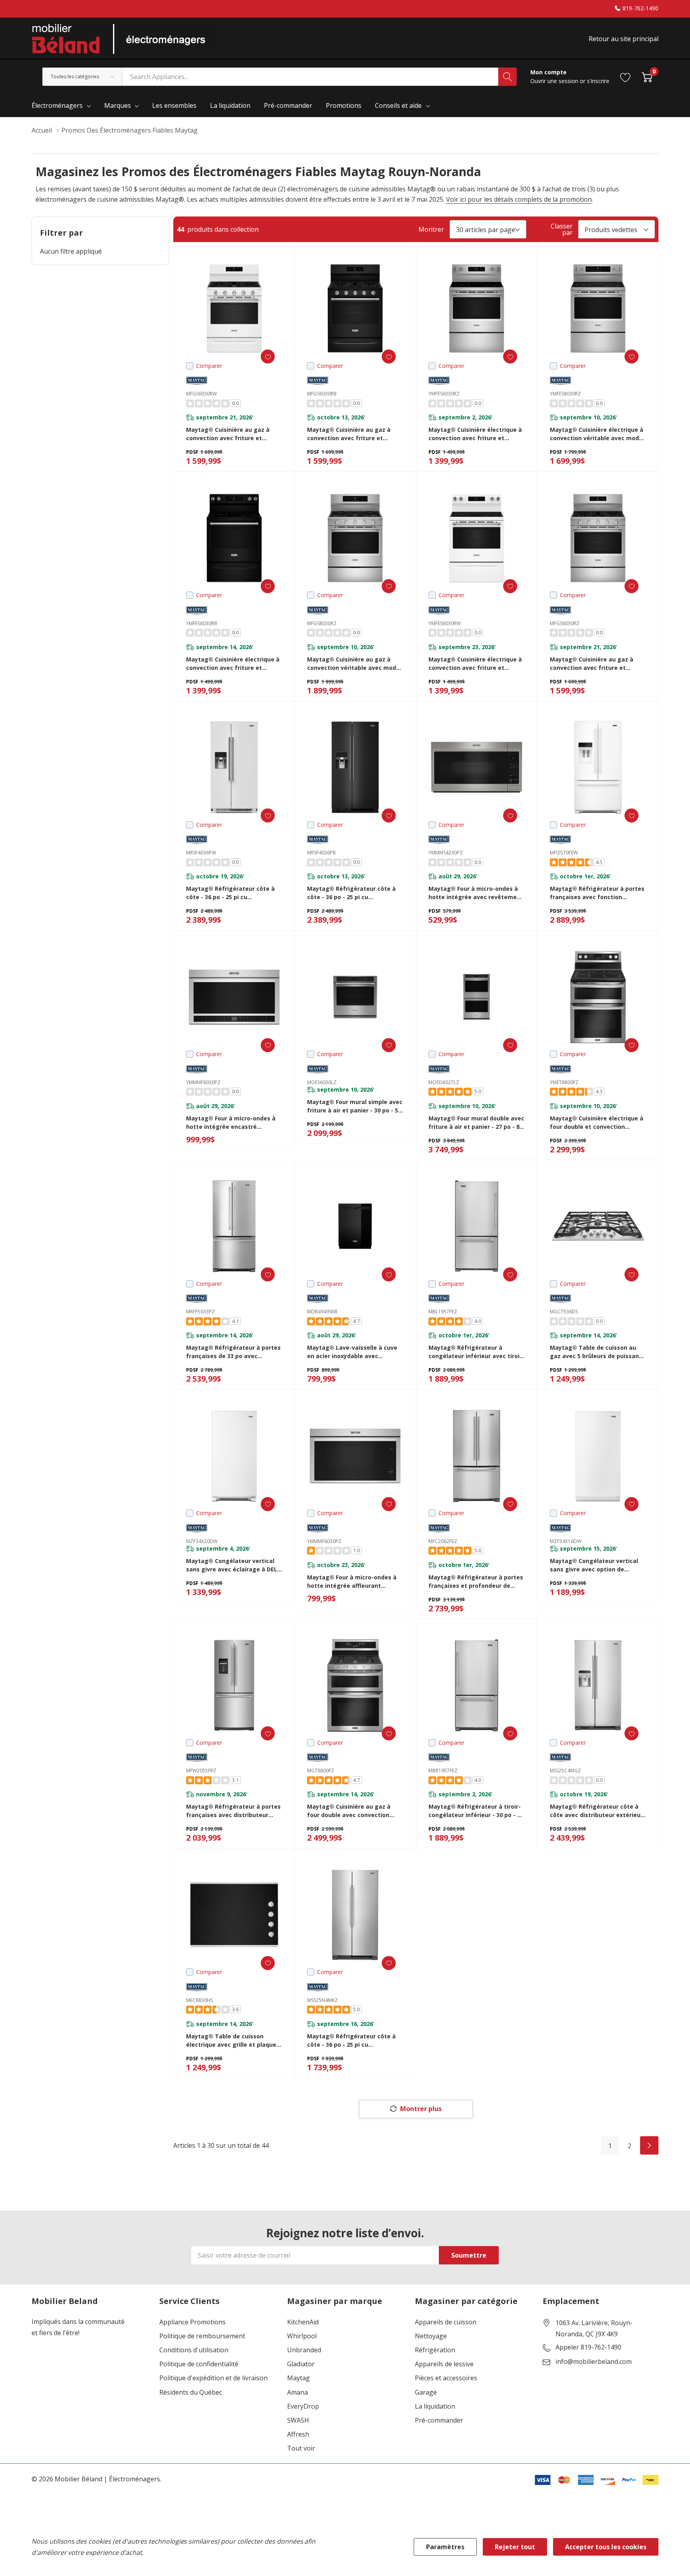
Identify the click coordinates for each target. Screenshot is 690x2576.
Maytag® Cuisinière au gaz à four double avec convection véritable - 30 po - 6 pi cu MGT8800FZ (349, 1811)
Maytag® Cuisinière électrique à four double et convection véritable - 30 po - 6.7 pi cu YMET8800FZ (597, 1123)
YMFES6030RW (445, 623)
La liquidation (435, 2406)
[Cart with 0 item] (647, 76)
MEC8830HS (199, 2000)
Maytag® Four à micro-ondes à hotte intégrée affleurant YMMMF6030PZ (352, 1582)
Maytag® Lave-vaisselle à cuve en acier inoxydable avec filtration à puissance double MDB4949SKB (352, 1352)
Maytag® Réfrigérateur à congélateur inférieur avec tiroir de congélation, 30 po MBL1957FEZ (475, 1352)
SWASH (298, 2420)
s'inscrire (598, 81)
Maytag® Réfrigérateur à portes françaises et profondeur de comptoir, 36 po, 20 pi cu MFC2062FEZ (476, 1582)
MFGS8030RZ (322, 623)
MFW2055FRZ (201, 1771)
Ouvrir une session (555, 81)
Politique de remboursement (202, 2336)
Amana (297, 2392)
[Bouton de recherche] (508, 77)
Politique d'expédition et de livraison (213, 2378)
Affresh (298, 2434)
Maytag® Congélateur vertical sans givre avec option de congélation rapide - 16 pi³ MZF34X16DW (594, 1565)
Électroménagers (57, 105)
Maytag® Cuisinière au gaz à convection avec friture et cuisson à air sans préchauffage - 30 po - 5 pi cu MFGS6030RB (353, 434)
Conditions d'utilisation (194, 2350)
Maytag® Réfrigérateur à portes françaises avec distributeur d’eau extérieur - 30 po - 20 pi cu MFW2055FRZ (233, 1811)
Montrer (431, 229)
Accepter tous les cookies (606, 2547)
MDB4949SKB (322, 1312)
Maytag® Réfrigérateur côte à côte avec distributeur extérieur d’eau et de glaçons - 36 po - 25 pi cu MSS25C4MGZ (596, 1811)
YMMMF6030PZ (324, 1541)
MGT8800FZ (321, 1771)
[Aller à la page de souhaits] (626, 76)
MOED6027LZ (444, 1082)
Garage (426, 2392)
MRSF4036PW (201, 853)
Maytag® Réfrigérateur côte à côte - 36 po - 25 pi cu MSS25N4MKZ (351, 2041)
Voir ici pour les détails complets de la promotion (519, 199)
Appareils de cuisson (446, 2322)
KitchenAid (303, 2322)
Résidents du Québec (191, 2392)
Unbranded (304, 2350)
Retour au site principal (624, 39)
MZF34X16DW (566, 1541)
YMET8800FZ (564, 1082)
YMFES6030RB (202, 623)
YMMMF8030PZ (203, 1082)
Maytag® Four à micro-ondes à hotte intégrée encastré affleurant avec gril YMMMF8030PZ (231, 1123)
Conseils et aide (398, 105)
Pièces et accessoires (446, 2378)
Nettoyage (431, 2336)
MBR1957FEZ (443, 1771)
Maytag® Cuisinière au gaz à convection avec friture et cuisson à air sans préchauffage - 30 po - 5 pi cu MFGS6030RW (232, 434)
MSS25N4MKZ (322, 2000)
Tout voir (301, 2448)
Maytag (298, 2378)
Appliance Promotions (192, 2322)
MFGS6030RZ (565, 623)
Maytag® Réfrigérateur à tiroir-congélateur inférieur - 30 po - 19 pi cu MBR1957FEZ (476, 1811)
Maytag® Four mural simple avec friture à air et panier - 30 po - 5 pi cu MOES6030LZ (355, 1106)
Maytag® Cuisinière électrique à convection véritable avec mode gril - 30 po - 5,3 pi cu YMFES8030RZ (597, 434)
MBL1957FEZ (443, 1312)
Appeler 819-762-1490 (588, 2348)
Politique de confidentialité (199, 2364)
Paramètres (445, 2547)
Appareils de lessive (444, 2364)
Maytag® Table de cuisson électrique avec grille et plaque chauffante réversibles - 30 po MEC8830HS (231, 2041)
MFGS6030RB (322, 394)
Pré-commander (439, 2420)
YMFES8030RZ (565, 394)
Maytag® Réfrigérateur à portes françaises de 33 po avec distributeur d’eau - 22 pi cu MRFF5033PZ (233, 1352)
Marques (118, 105)
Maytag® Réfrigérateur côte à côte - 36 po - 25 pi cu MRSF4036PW (230, 893)
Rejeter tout (515, 2547)
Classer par (562, 229)
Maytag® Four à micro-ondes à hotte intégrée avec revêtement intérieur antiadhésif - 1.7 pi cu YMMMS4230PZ (476, 893)
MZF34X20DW (202, 1541)
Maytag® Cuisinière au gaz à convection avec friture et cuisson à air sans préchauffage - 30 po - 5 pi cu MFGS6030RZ (596, 664)
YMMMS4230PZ (446, 853)
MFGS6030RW (201, 394)
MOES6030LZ (322, 1082)
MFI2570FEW (564, 853)
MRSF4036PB (321, 853)
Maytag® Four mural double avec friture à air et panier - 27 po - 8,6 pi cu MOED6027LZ (476, 1123)
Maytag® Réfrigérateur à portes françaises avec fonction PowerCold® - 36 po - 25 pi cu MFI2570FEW (597, 893)
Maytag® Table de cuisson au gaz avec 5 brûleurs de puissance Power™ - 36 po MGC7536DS (598, 1352)
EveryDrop (303, 2406)
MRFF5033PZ (200, 1312)
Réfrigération (435, 2350)
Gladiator (301, 2364)
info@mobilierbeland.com (594, 2362)
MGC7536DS (564, 1312)
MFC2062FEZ (443, 1541)
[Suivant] (649, 2145)
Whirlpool (302, 2336)
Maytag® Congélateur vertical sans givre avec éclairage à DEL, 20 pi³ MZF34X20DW (232, 1565)
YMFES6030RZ (444, 394)
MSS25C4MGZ (565, 1771)
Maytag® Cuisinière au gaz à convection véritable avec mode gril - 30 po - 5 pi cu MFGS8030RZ (353, 664)
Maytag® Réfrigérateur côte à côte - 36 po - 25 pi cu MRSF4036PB (351, 893)
